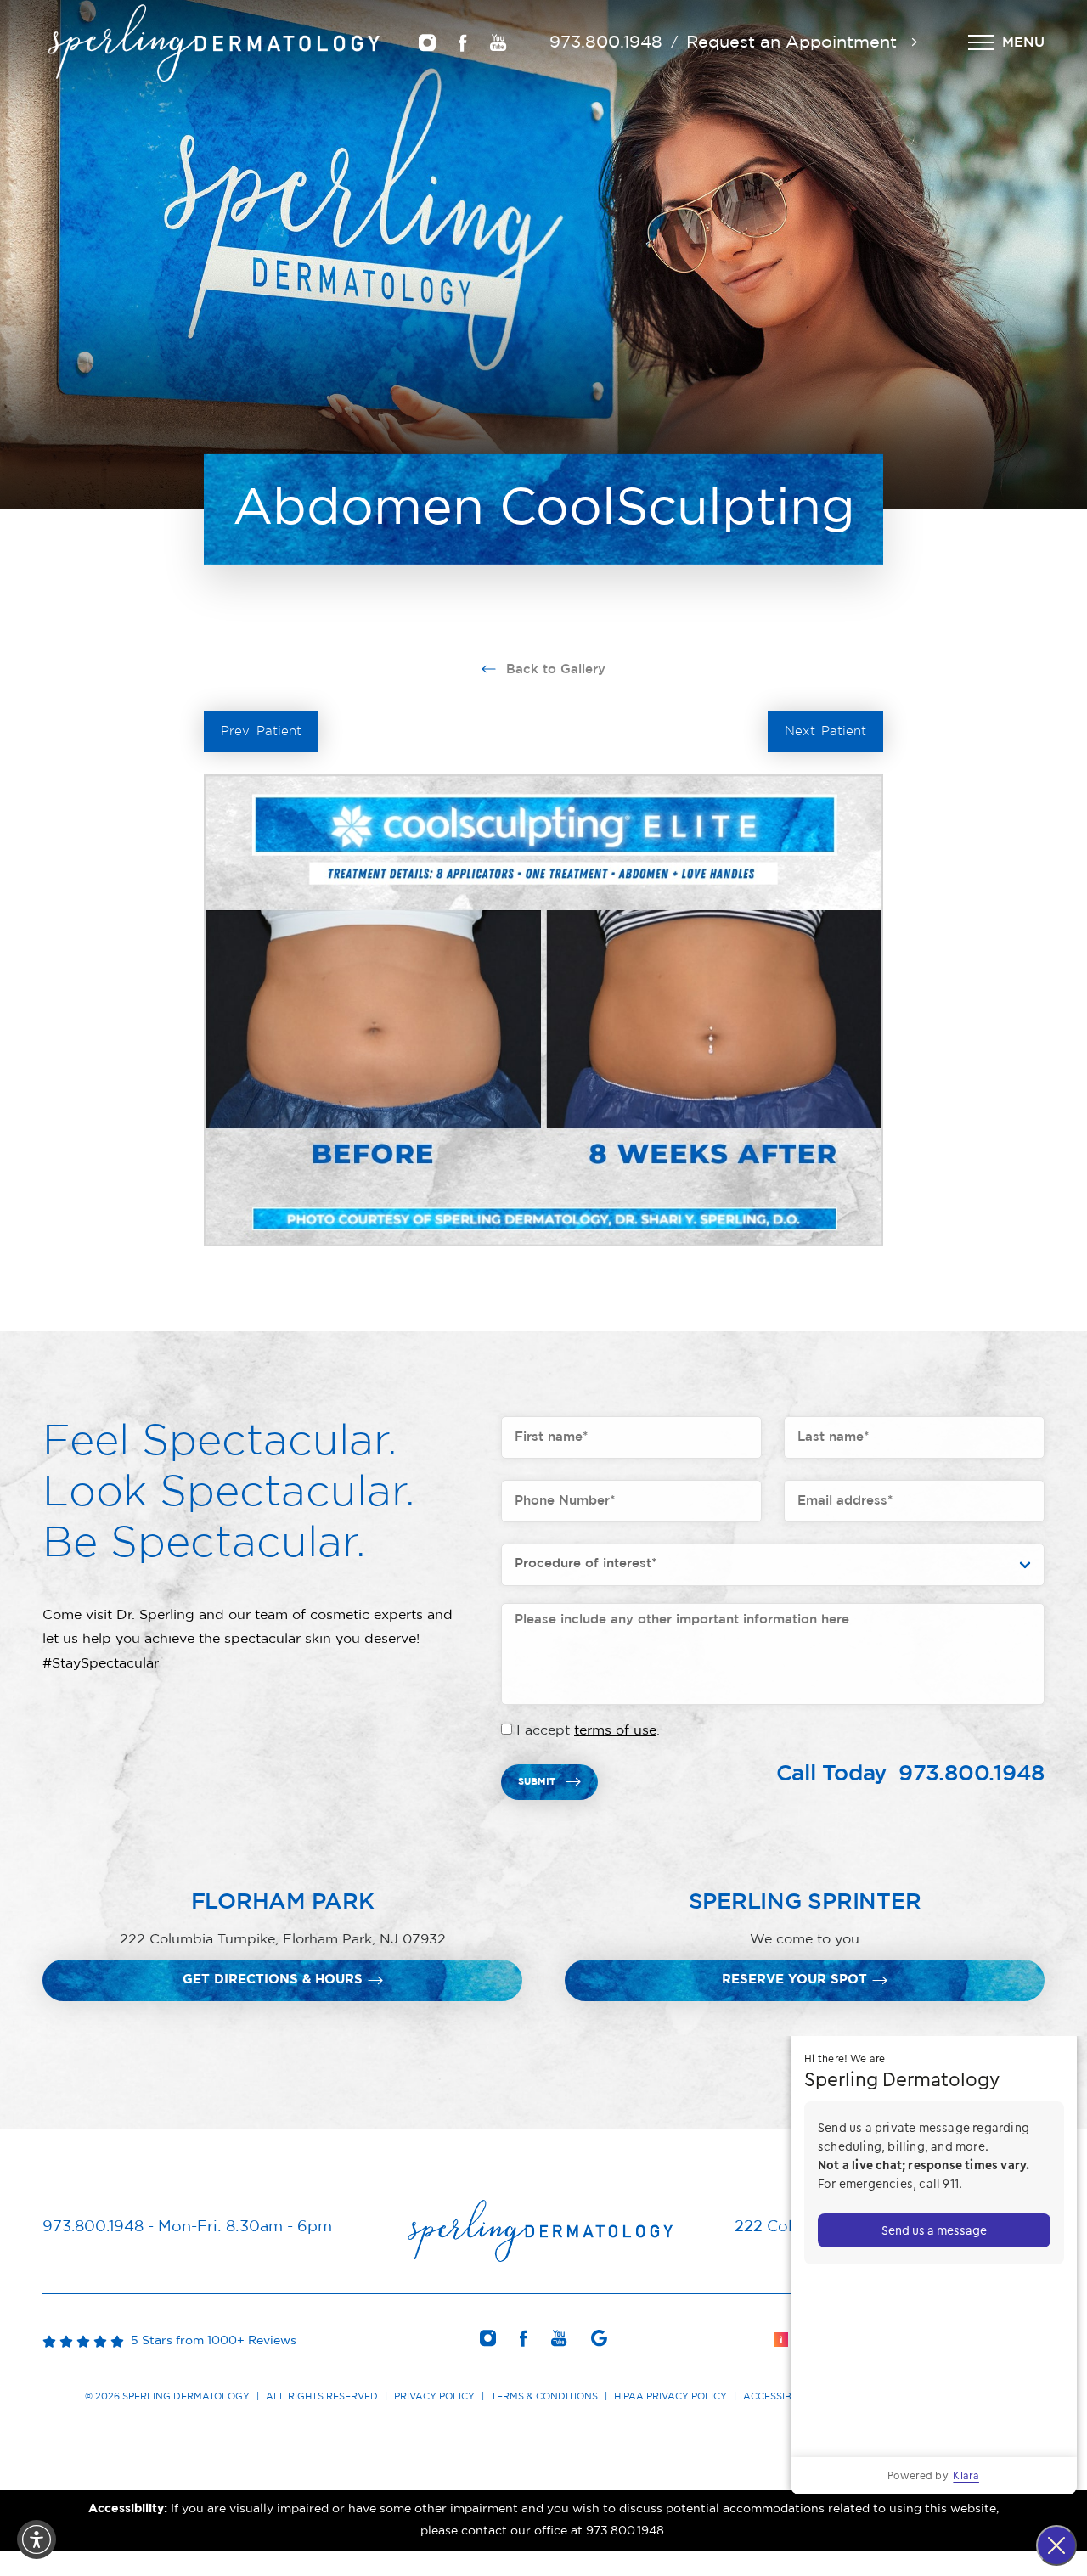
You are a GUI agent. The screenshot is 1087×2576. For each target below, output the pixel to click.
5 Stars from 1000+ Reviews (210, 2341)
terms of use (615, 1730)
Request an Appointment (791, 42)
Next (826, 731)
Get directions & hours (273, 1980)
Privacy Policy (434, 2396)
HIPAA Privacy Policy (670, 2396)
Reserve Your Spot (794, 1980)
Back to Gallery (554, 669)
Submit (537, 1782)
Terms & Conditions (544, 2396)
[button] (37, 2539)
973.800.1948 (606, 42)
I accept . (588, 1730)
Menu (1023, 42)
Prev (261, 731)
